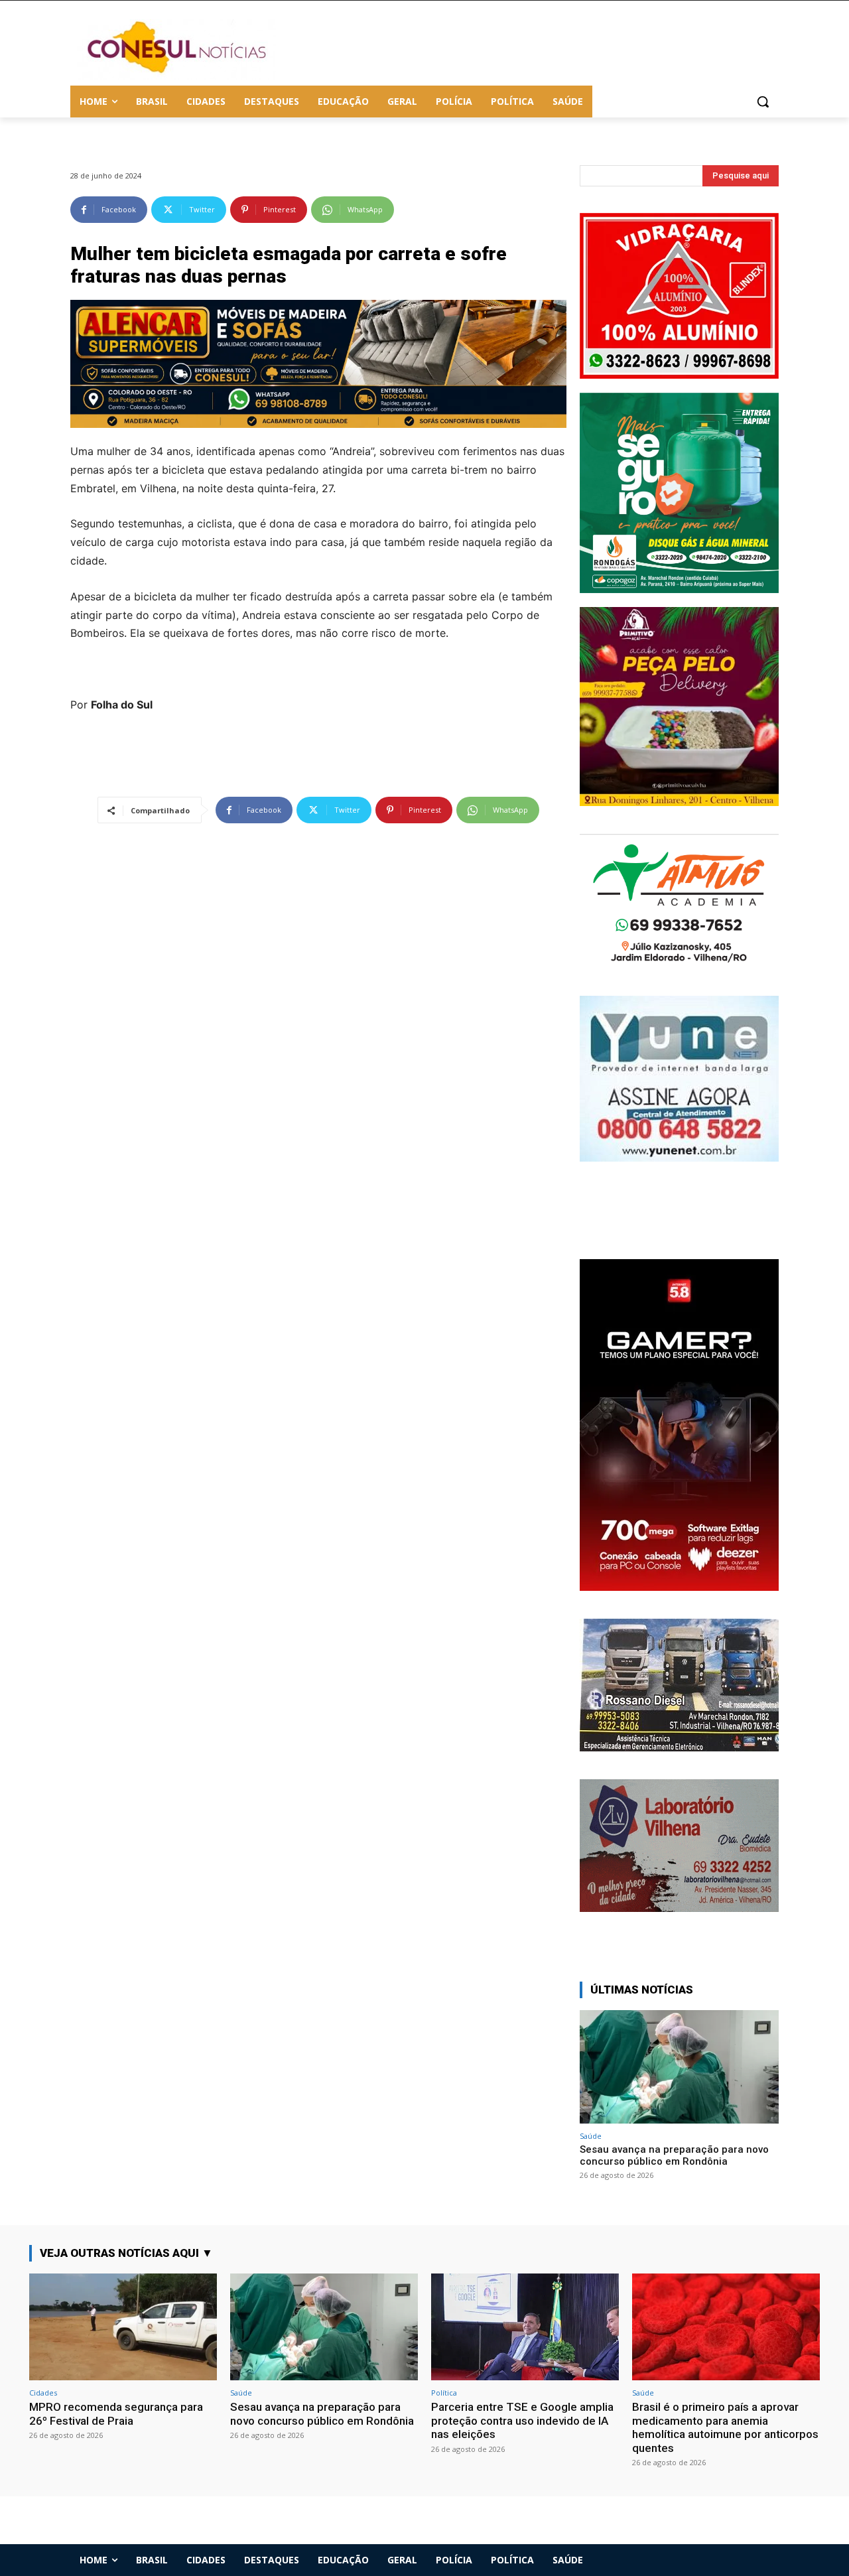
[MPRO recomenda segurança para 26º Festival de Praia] (123, 2327)
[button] (763, 102)
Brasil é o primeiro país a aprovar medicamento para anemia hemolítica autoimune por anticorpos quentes (725, 2427)
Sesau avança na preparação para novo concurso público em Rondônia (674, 2155)
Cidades (43, 2393)
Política (444, 2393)
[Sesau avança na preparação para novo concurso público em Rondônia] (679, 2067)
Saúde (591, 2136)
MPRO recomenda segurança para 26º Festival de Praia (116, 2413)
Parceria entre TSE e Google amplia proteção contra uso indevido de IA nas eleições (522, 2420)
